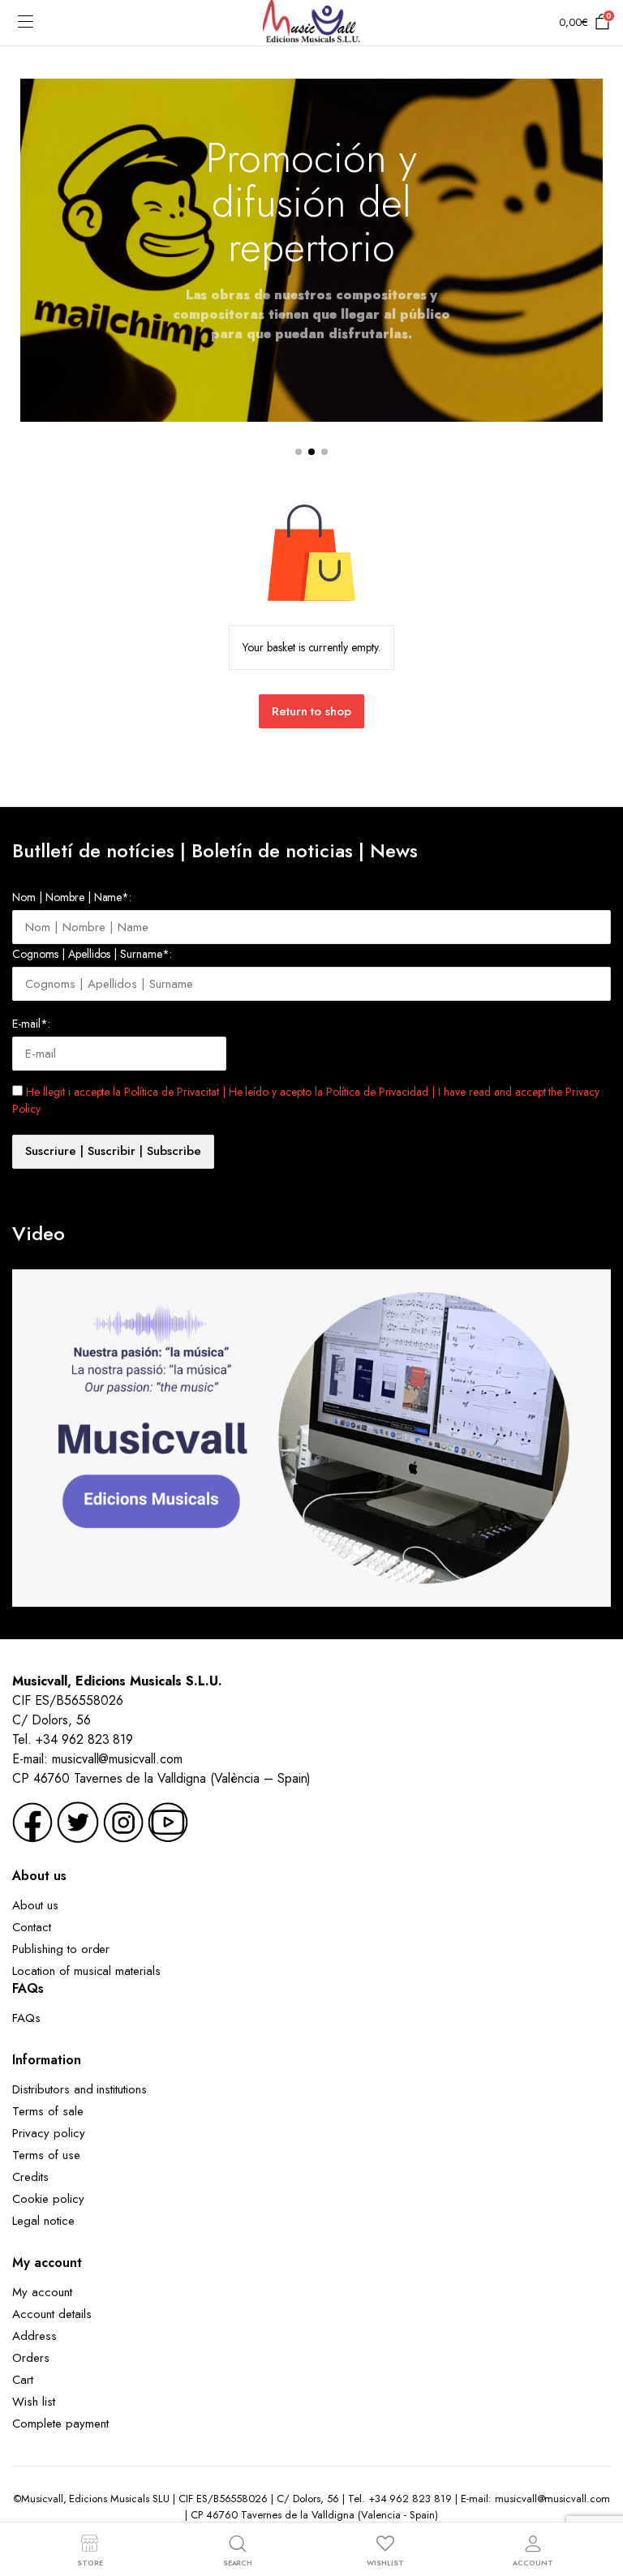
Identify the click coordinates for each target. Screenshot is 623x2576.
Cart (23, 2380)
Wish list (34, 2402)
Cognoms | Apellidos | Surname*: (92, 954)
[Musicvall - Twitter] (78, 1820)
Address (34, 2336)
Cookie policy (48, 2199)
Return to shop (312, 711)
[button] (299, 452)
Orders (31, 2358)
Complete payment (60, 2424)
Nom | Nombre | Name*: (72, 897)
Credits (30, 2177)
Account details (52, 2314)
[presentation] (33, 264)
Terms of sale (48, 2111)
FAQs (26, 2018)
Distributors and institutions (79, 2089)
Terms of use (46, 2155)
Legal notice (43, 2221)
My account (42, 2292)
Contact (32, 1927)
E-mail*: (31, 1024)
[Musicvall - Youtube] (168, 1820)
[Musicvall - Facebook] (32, 1820)
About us (35, 1905)
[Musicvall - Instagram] (123, 1820)
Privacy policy (49, 2133)
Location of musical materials (86, 1971)
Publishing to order (61, 1949)
